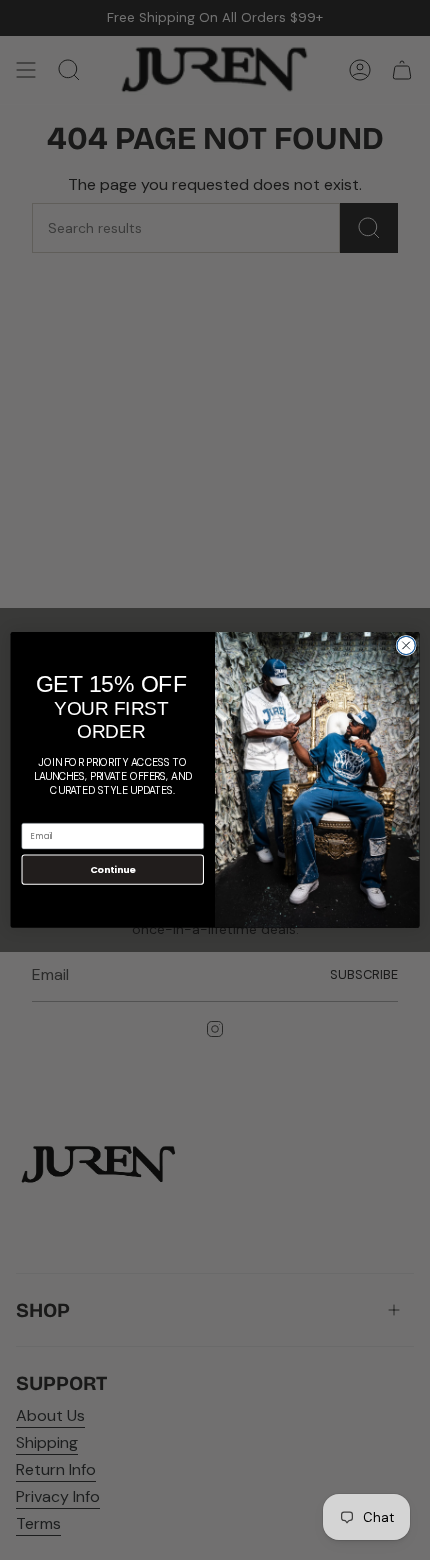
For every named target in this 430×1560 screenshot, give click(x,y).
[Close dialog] (406, 645)
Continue (113, 869)
